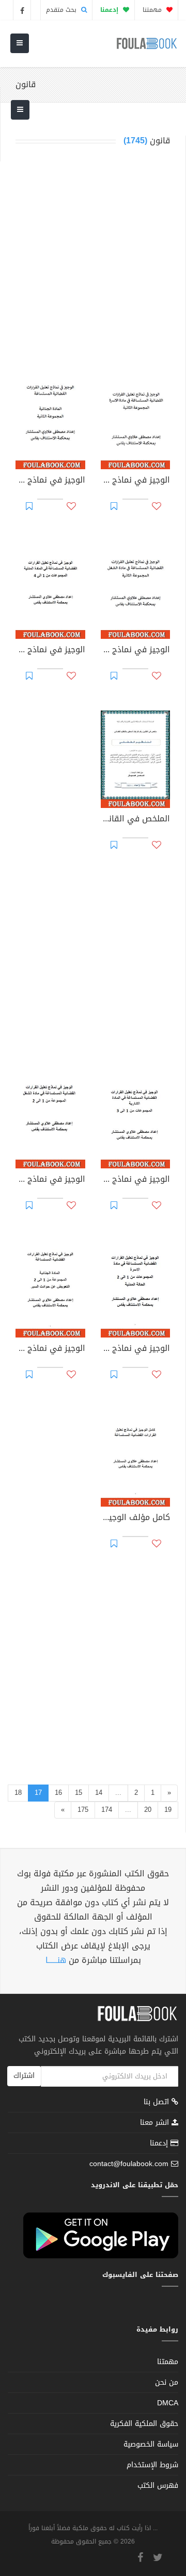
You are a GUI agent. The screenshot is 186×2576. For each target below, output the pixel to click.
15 (79, 1793)
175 (83, 1810)
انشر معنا (156, 2123)
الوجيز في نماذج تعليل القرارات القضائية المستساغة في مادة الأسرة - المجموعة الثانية (136, 481)
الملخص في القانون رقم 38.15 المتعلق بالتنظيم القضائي (136, 820)
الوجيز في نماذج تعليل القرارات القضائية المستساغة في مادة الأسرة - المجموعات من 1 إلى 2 (136, 1349)
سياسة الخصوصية (151, 2444)
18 (18, 1793)
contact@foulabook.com (129, 2164)
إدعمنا (160, 2143)
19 (168, 1810)
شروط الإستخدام (152, 2465)
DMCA (168, 2403)
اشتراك (24, 2076)
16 (58, 1793)
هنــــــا (56, 1960)
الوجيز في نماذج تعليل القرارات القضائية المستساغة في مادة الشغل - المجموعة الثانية (136, 651)
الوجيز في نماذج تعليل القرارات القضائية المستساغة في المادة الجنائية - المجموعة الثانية (50, 481)
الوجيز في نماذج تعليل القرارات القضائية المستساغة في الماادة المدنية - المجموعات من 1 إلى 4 (50, 651)
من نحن (167, 2382)
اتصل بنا (158, 2103)
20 (148, 1810)
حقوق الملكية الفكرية (144, 2424)
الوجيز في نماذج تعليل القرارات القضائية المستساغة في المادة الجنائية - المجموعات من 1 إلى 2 (50, 1349)
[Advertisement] (93, 261)
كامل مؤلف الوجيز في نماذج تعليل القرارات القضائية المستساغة (136, 1518)
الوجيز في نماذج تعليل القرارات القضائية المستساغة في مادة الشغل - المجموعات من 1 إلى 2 (50, 1180)
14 (99, 1793)
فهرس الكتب (158, 2486)
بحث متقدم (62, 10)
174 (107, 1810)
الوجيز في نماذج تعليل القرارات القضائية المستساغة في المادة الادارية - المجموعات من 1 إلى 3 (136, 1180)
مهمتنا (153, 10)
